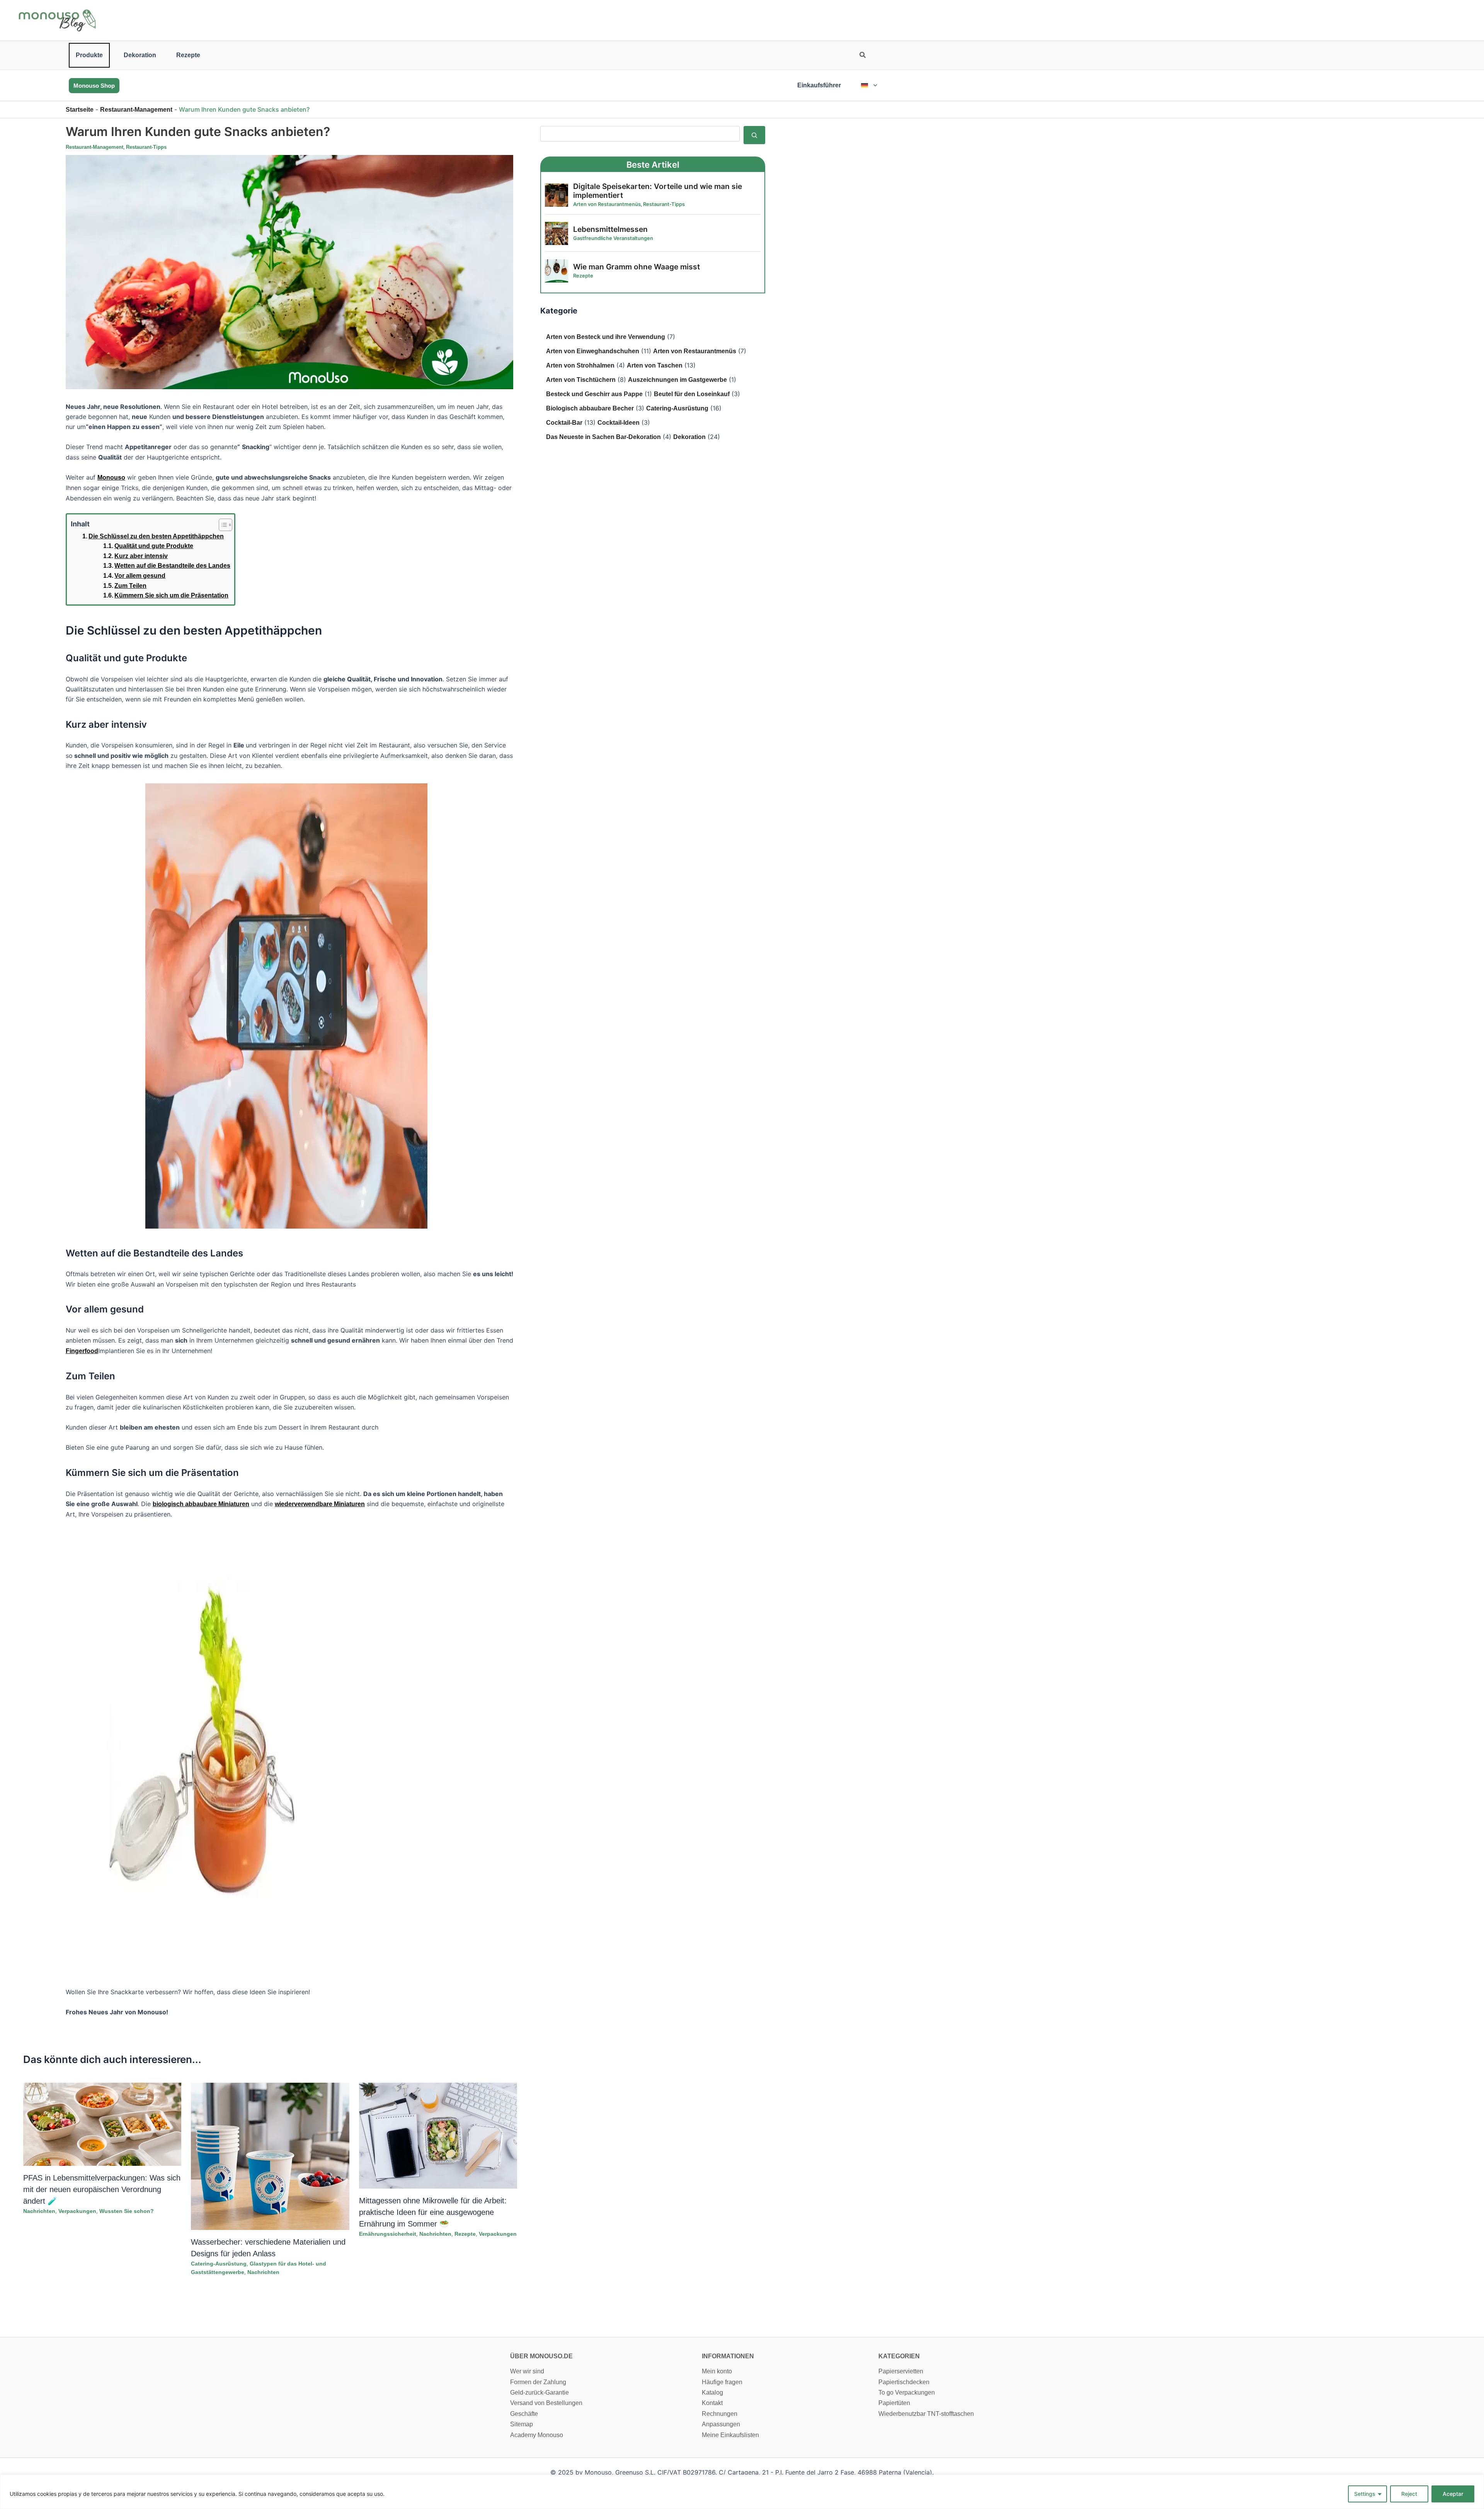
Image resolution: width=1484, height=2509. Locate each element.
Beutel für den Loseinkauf (692, 394)
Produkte (89, 55)
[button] (863, 56)
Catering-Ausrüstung (219, 2264)
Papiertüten (894, 2403)
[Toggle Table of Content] (222, 525)
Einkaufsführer (819, 85)
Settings (1365, 2494)
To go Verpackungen (907, 2392)
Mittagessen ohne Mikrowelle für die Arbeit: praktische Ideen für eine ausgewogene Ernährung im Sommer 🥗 (433, 2212)
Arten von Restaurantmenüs (695, 351)
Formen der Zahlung (538, 2382)
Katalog (712, 2392)
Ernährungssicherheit (388, 2234)
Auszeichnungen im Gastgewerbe (677, 380)
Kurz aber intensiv (141, 556)
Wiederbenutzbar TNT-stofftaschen (926, 2414)
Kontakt (712, 2403)
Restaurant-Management (136, 110)
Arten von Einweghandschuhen (593, 351)
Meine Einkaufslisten (730, 2435)
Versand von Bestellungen (546, 2403)
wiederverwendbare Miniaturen (320, 1504)
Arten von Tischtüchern (581, 380)
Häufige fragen (722, 2382)
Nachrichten (39, 2211)
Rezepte (188, 55)
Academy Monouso (537, 2435)
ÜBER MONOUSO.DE (541, 2356)
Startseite (80, 110)
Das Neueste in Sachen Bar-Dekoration (603, 437)
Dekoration (140, 55)
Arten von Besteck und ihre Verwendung (606, 337)
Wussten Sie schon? (127, 2211)
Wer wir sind (527, 2371)
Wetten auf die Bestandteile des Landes (172, 566)
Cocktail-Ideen (619, 423)
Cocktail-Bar (564, 423)
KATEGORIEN (899, 2356)
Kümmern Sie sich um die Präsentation (171, 595)
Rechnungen (720, 2414)
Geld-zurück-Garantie (539, 2392)
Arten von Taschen (655, 365)
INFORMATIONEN (728, 2356)
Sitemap (522, 2424)
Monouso (111, 477)
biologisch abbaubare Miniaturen (201, 1504)
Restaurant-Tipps (146, 147)
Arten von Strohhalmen (580, 365)
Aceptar (1453, 2494)
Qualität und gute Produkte (154, 546)
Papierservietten (901, 2371)
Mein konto (717, 2371)
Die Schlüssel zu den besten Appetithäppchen (156, 536)
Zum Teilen (130, 586)
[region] (742, 2492)
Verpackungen (77, 2211)
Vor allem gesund (140, 576)
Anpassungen (721, 2424)
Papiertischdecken (904, 2382)
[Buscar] (754, 135)
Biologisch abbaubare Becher (590, 408)
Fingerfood (82, 1351)
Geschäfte (524, 2414)
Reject (1409, 2494)
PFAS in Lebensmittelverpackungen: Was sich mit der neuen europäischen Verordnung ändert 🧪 (102, 2189)
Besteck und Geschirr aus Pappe (594, 394)
